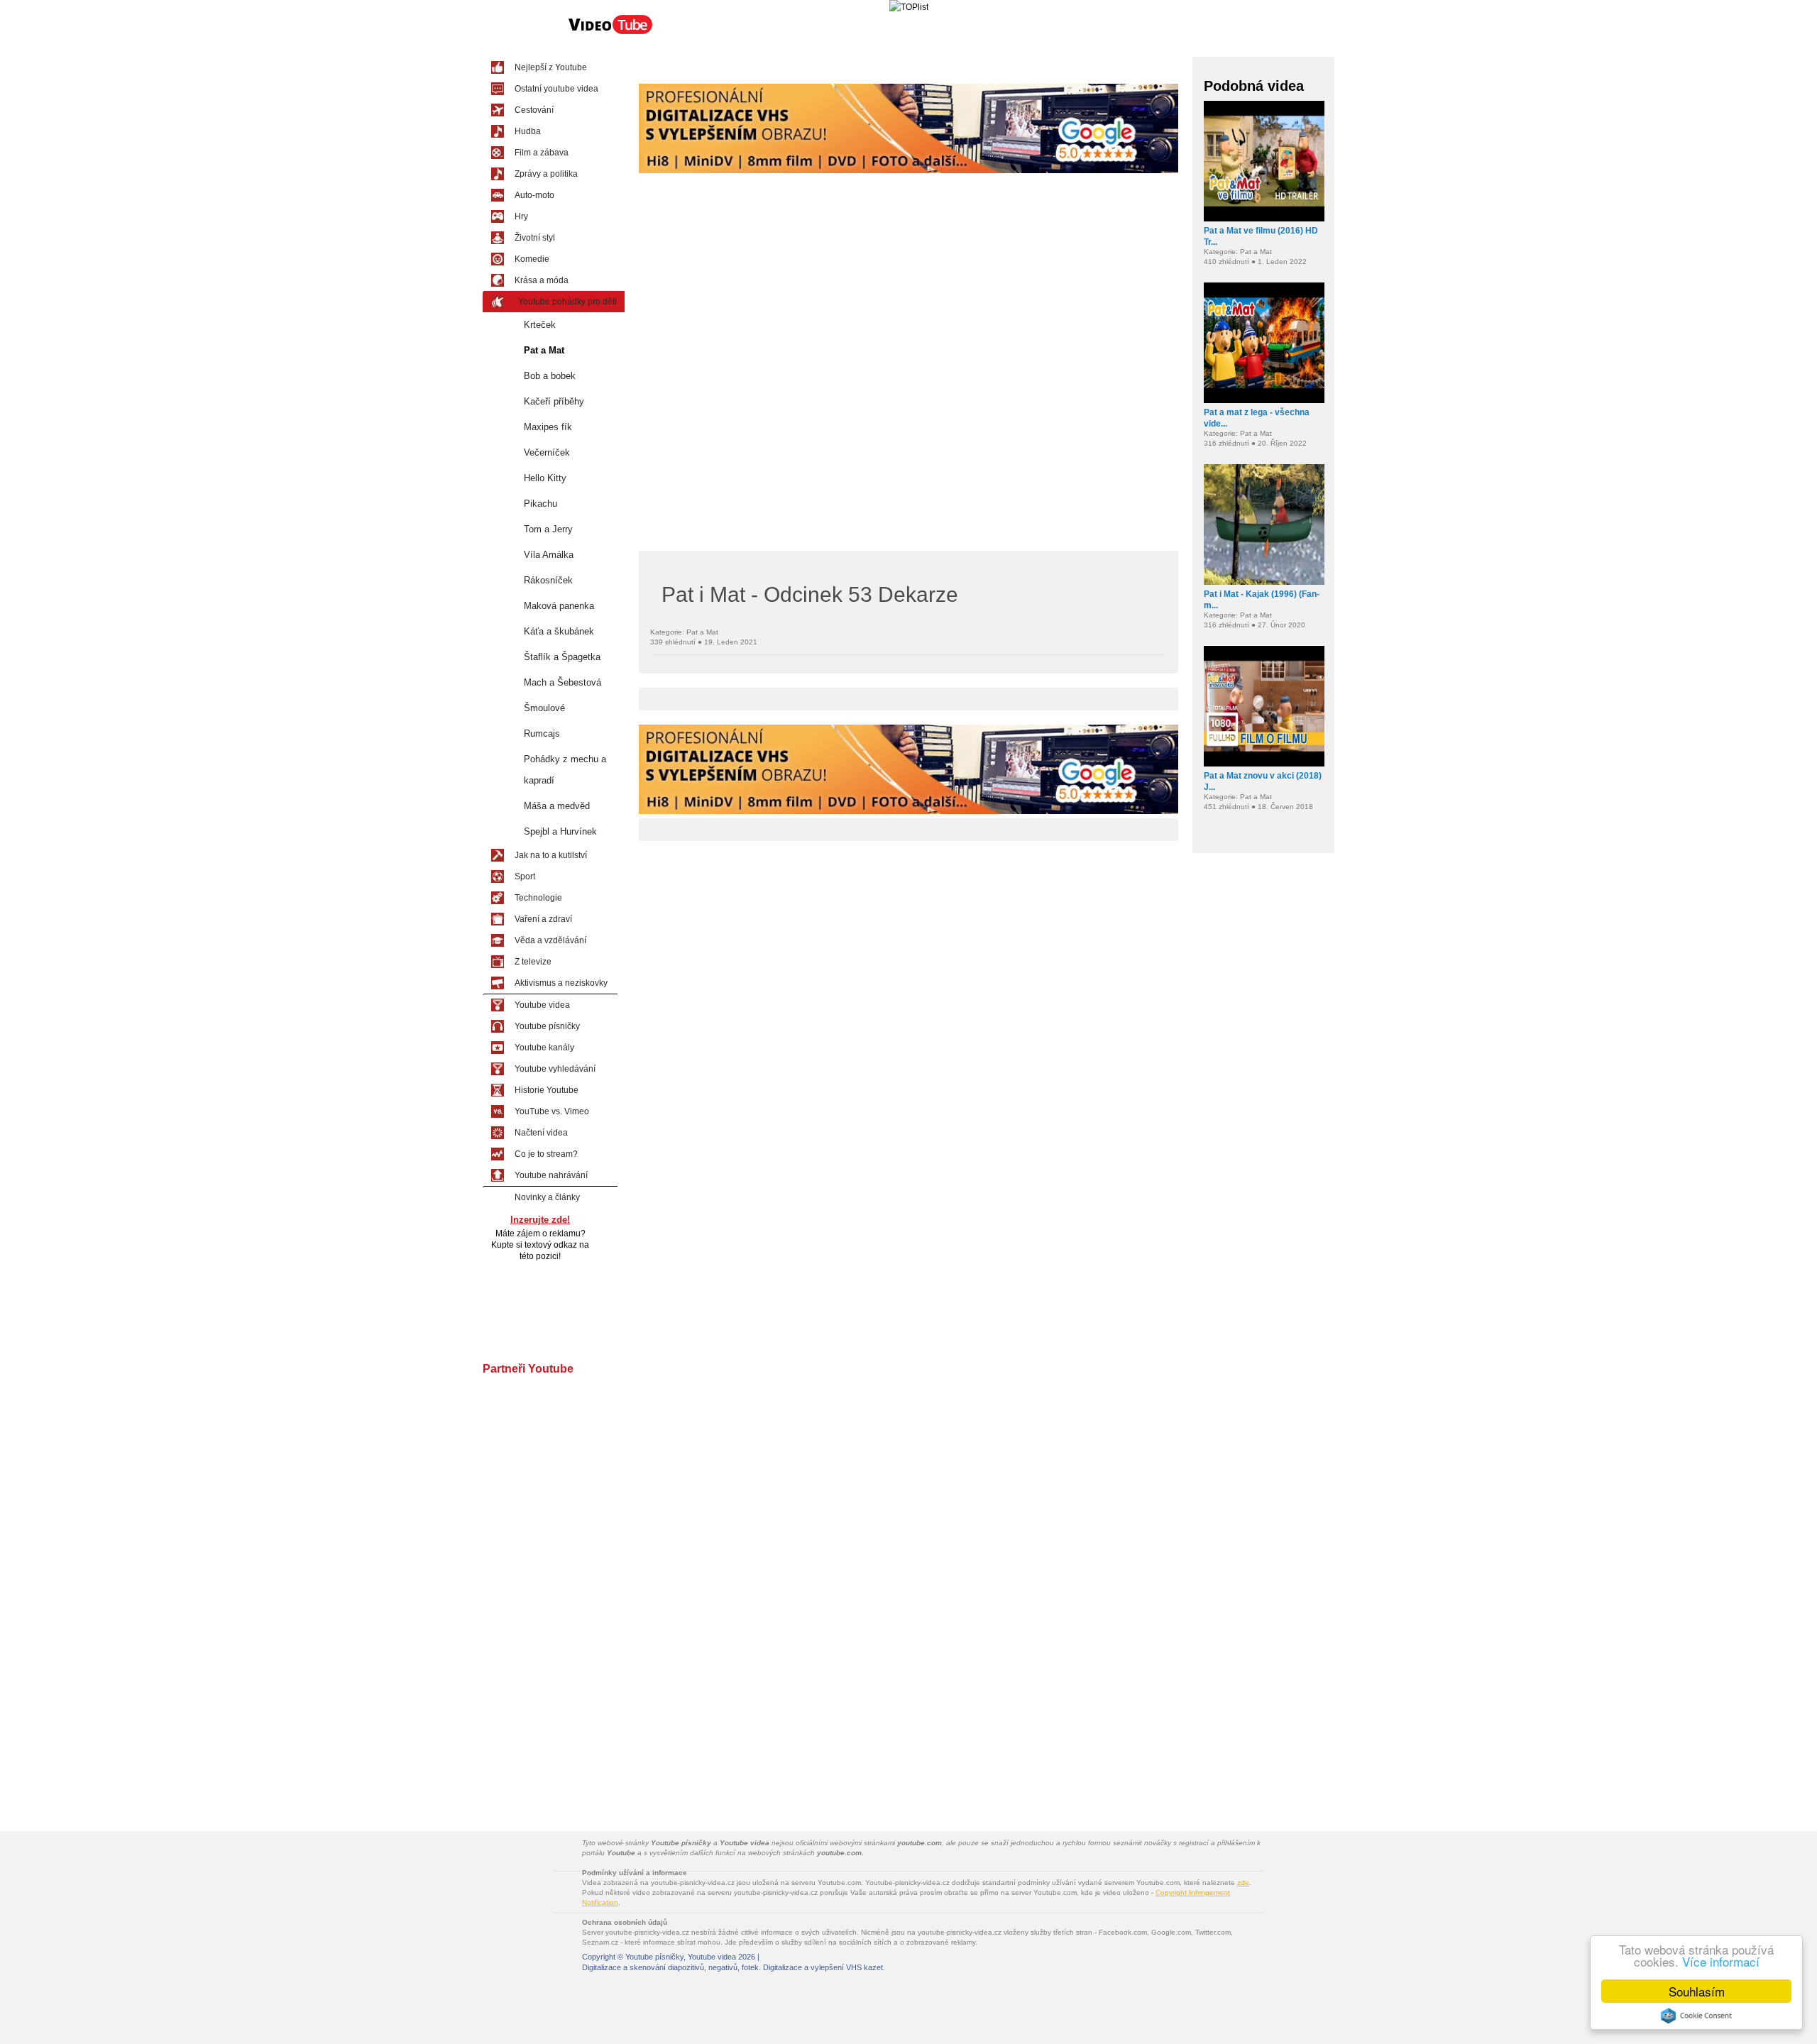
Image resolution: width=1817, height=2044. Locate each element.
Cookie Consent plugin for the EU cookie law (1696, 2016)
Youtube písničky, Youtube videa (681, 1957)
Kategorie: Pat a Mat (684, 632)
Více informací (1721, 1961)
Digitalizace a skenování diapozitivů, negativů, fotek (670, 1967)
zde (1243, 1883)
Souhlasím (1697, 1991)
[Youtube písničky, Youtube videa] (610, 33)
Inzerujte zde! (540, 1220)
